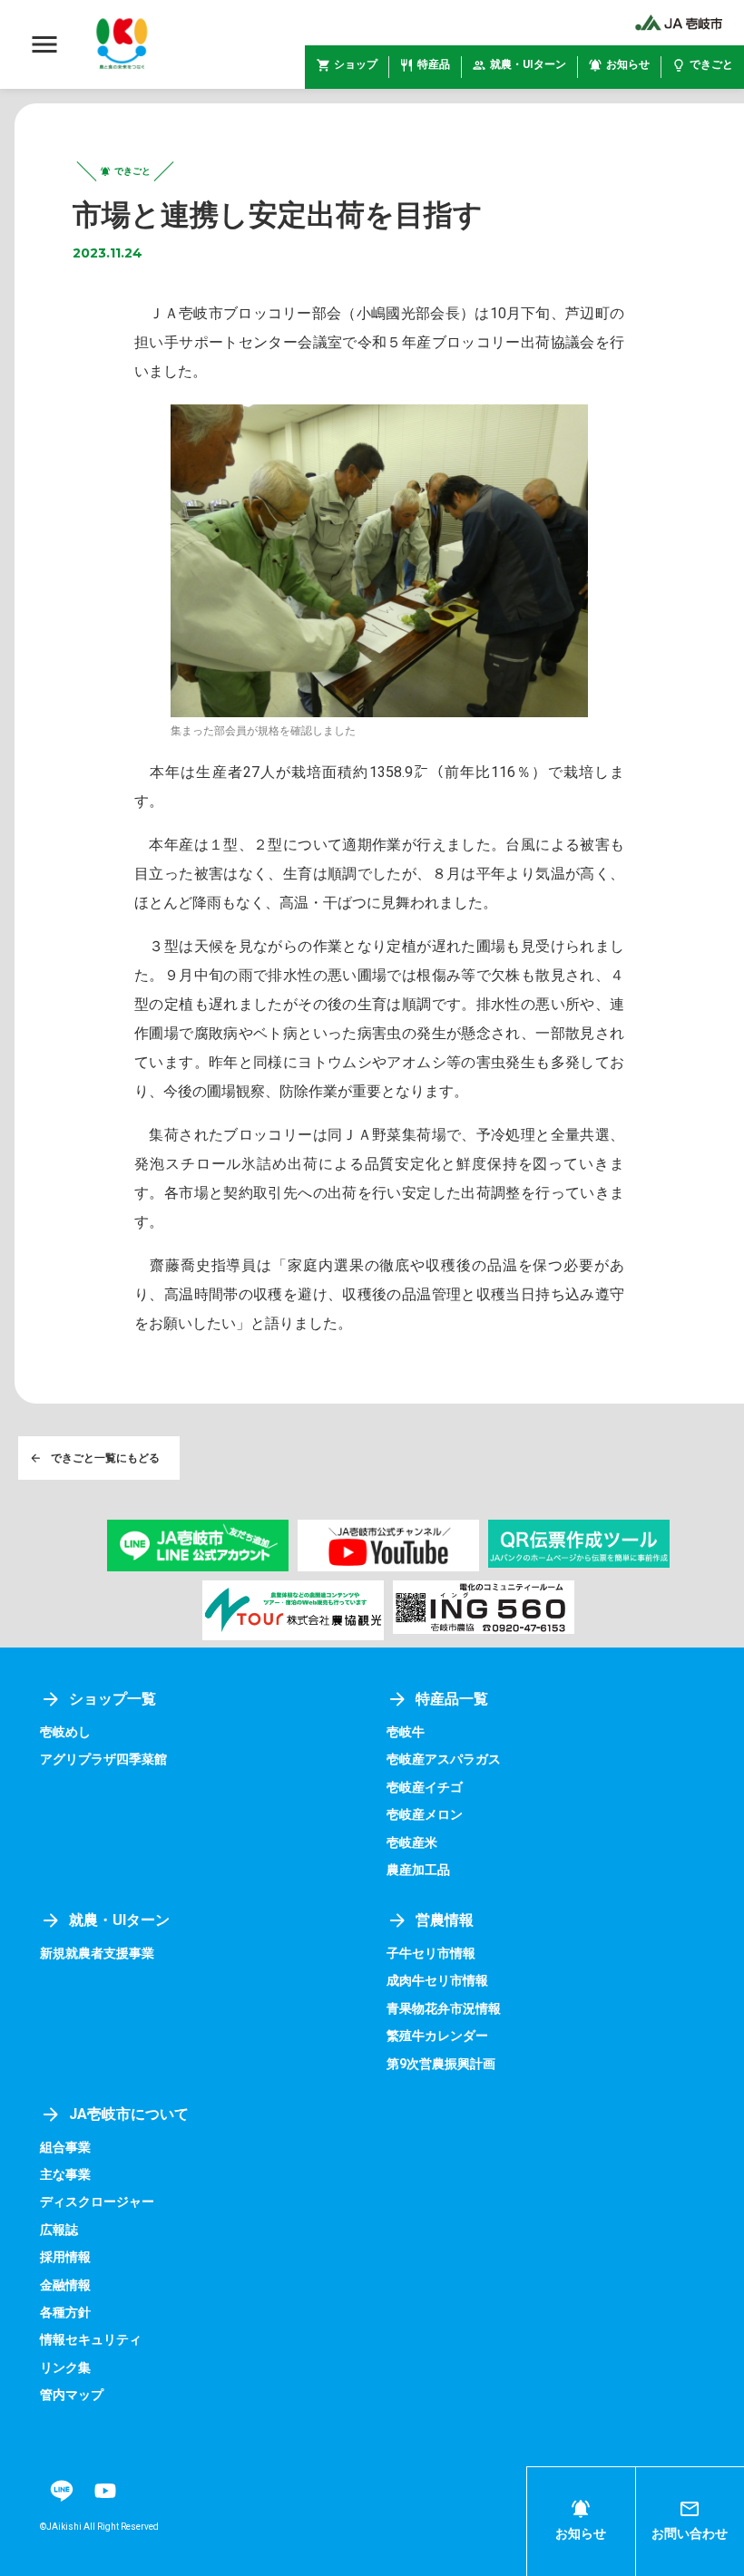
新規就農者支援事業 (97, 1953)
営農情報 (445, 1920)
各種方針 (65, 2312)
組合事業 (65, 2147)
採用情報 (65, 2257)
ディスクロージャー (97, 2202)
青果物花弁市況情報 (444, 2008)
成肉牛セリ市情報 (437, 1980)
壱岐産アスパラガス (444, 1759)
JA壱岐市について (129, 2114)
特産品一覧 (452, 1699)
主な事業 (65, 2174)
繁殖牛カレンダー (437, 2036)
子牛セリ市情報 (431, 1953)
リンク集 (65, 2367)
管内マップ (72, 2395)
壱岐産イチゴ (425, 1787)
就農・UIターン (119, 1920)
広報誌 (59, 2230)
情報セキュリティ (91, 2339)
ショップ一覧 (113, 1699)
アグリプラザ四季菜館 (103, 1759)
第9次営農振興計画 (441, 2064)
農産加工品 (418, 1870)
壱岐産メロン (425, 1814)
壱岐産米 (412, 1842)
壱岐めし (65, 1732)
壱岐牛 (406, 1732)
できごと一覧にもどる (105, 1458)
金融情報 (65, 2285)
